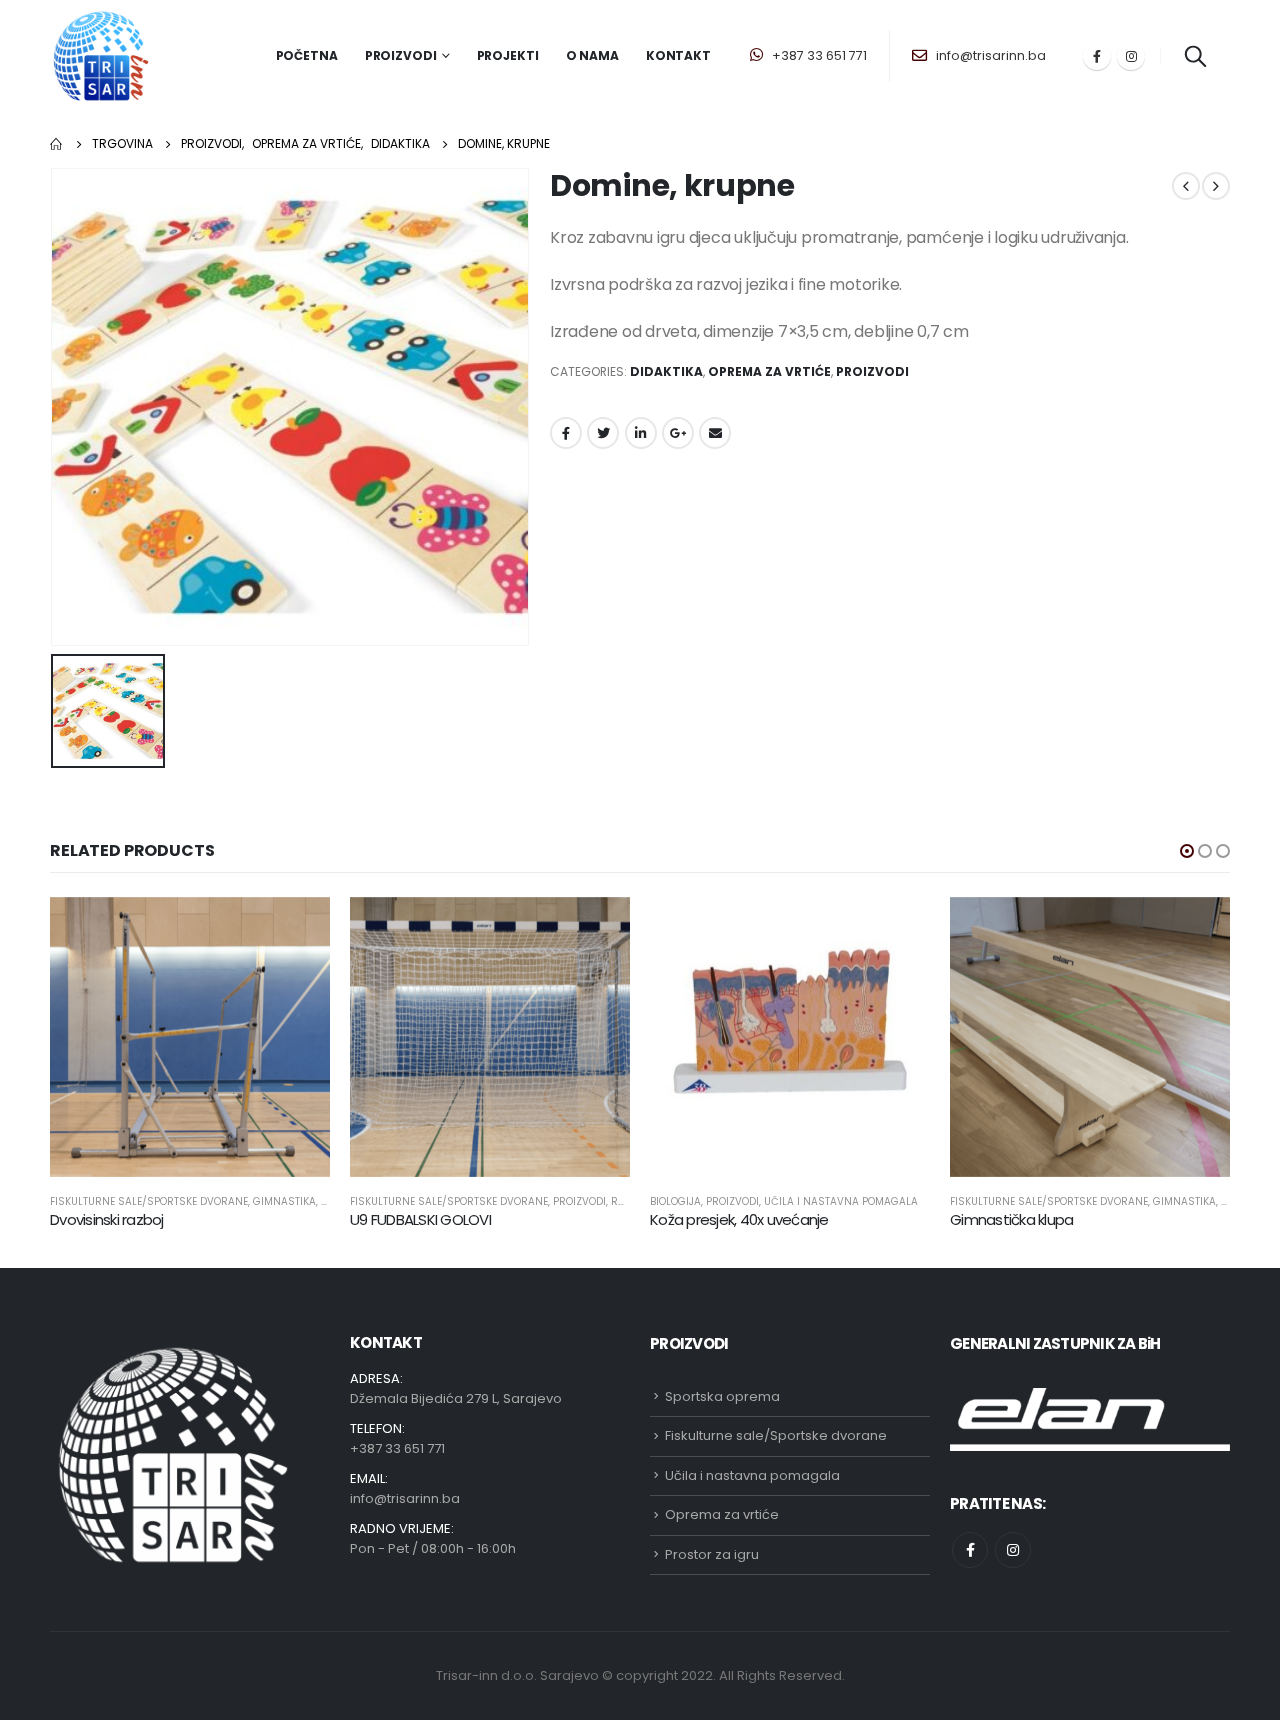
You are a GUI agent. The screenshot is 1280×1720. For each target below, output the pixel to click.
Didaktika (666, 371)
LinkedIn (641, 433)
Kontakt (678, 55)
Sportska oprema (722, 1396)
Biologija (675, 1201)
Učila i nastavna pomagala (841, 1201)
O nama (592, 55)
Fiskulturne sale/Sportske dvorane (149, 1201)
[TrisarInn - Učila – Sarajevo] (101, 56)
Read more (297, 930)
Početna (307, 55)
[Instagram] (1131, 56)
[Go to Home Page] (57, 144)
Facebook (566, 433)
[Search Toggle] (1195, 56)
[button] (1187, 851)
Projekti (508, 55)
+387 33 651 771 (818, 55)
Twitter (603, 433)
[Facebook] (1097, 56)
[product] (190, 1037)
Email (715, 433)
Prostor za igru (712, 1554)
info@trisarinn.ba (989, 55)
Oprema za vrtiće (769, 371)
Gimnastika (284, 1201)
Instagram (1013, 1550)
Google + (678, 433)
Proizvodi (872, 371)
